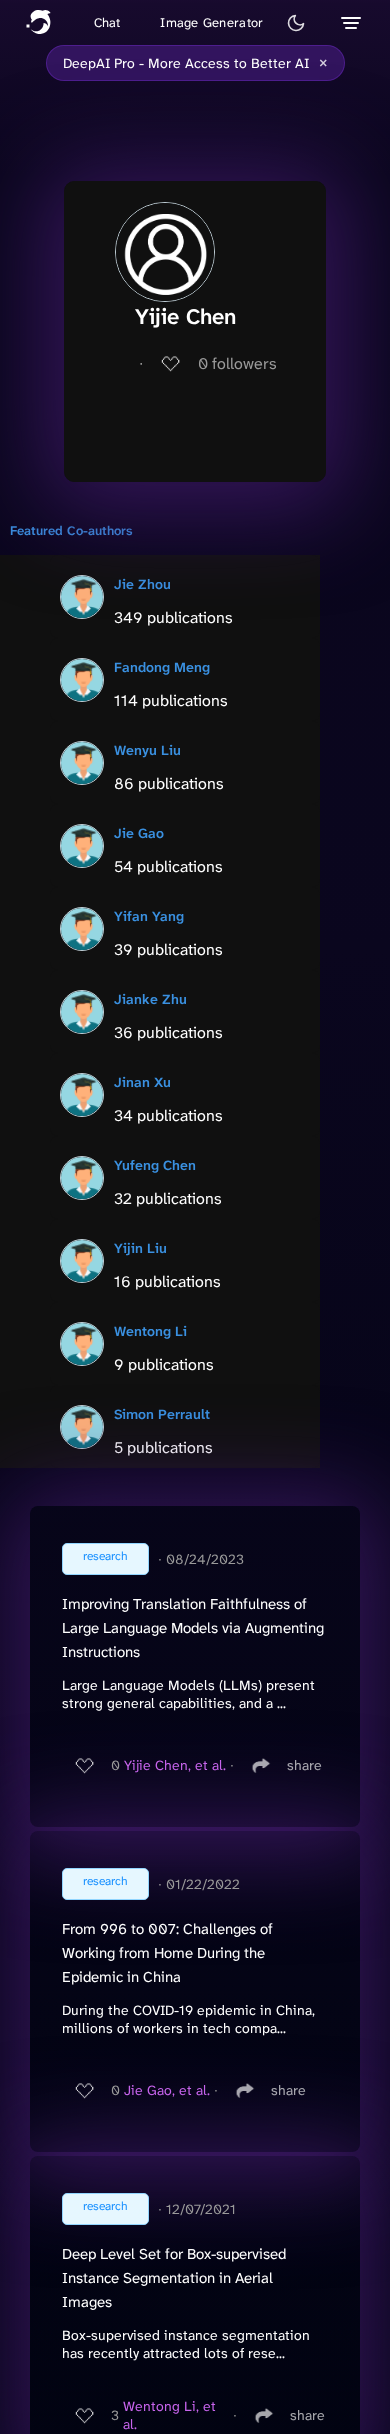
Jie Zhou (142, 584)
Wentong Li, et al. (169, 2415)
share (304, 1765)
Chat (107, 22)
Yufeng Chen (155, 1165)
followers (237, 363)
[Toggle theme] (296, 23)
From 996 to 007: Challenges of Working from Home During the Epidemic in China (167, 1953)
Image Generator (211, 22)
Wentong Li (150, 1331)
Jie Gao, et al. (167, 2090)
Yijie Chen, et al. (175, 1765)
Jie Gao (139, 833)
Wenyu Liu (147, 750)
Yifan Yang (149, 916)
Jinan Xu (142, 1082)
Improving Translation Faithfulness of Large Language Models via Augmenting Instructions (193, 1628)
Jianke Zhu (150, 999)
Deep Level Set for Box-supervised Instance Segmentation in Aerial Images (174, 2278)
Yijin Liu (140, 1248)
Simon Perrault (162, 1414)
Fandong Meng (162, 667)
